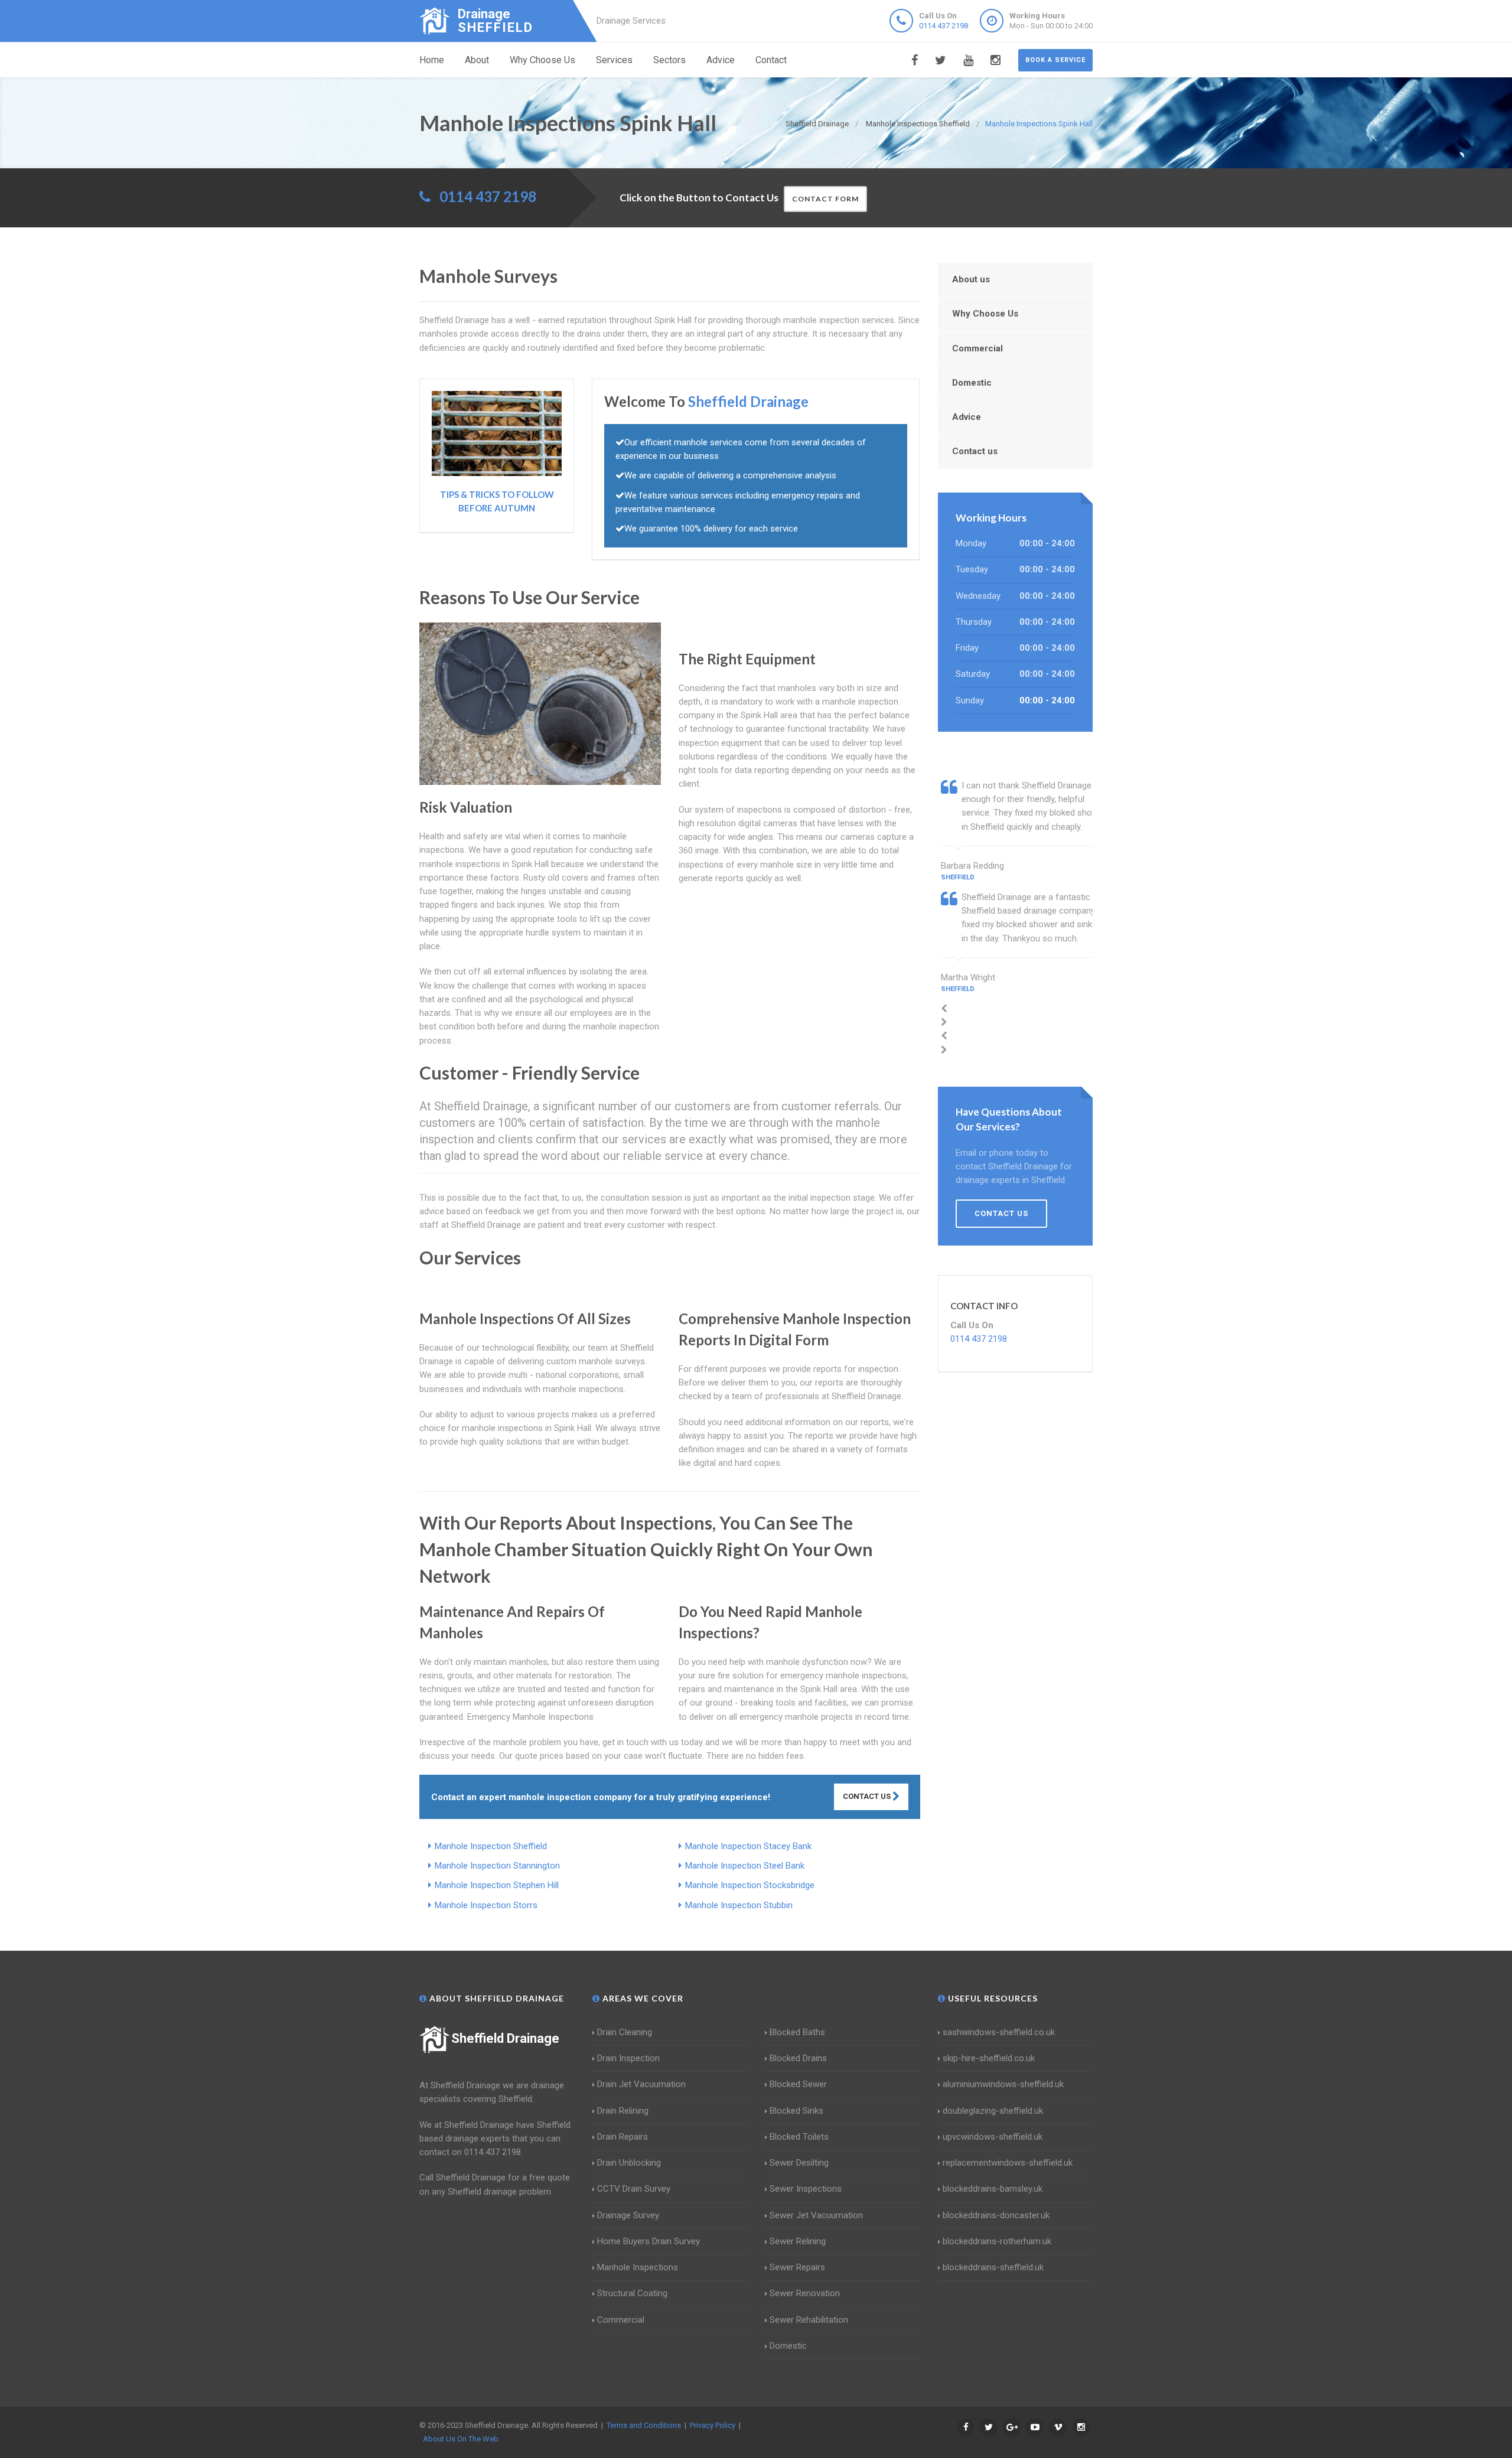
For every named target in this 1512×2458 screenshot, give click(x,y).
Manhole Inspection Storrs (486, 1905)
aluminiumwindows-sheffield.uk (1003, 2084)
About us (971, 279)
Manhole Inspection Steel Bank (745, 1866)
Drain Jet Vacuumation (641, 2084)
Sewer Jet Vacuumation (816, 2215)
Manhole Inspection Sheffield (491, 1846)
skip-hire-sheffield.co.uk (989, 2058)
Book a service (1055, 60)
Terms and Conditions (644, 2425)
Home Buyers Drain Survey (649, 2241)
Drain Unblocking (629, 2163)
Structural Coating (632, 2293)
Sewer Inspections (806, 2189)
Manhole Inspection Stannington (497, 1866)
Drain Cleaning (625, 2032)
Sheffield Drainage (505, 2038)
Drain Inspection (628, 2058)
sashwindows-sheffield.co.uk (999, 2032)
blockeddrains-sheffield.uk (993, 2267)
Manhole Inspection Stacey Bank (748, 1846)
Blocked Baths (797, 2032)
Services (614, 60)
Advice (721, 60)
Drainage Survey (628, 2215)
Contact (771, 60)
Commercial (977, 348)
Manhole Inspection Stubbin (739, 1905)
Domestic (972, 383)
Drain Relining (623, 2111)
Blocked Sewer (798, 2084)
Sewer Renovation (805, 2293)
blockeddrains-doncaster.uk (996, 2215)
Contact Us (868, 1796)
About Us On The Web (461, 2439)
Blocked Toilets (799, 2137)
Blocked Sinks (796, 2111)
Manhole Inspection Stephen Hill (497, 1885)
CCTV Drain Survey (634, 2189)
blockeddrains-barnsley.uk (993, 2189)
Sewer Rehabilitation (809, 2320)
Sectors (669, 60)
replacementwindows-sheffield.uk (1008, 2163)
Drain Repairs (623, 2137)
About (477, 60)
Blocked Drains (798, 2058)
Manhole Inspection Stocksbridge (750, 1885)
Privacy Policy (713, 2425)
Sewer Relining (798, 2241)
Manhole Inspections (638, 2267)
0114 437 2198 (944, 26)
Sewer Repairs (797, 2267)
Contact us (975, 451)
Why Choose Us (542, 60)
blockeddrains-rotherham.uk (997, 2241)
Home (432, 60)
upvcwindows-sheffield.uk (993, 2137)
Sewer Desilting (799, 2163)
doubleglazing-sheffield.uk (993, 2111)
